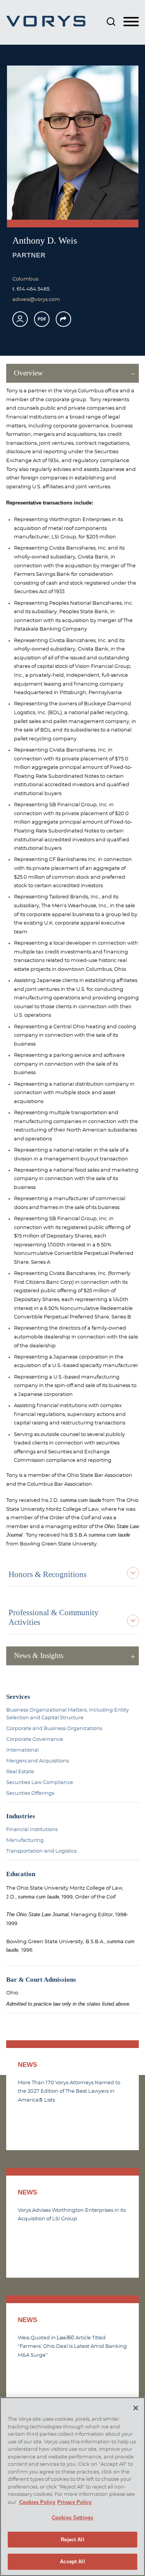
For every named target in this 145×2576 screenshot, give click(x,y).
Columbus (25, 279)
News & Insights (39, 1655)
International (22, 1750)
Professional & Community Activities (54, 1617)
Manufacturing (25, 1840)
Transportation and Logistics (41, 1851)
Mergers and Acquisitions (38, 1761)
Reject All (72, 2540)
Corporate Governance (35, 1739)
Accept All (72, 2562)
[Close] (136, 2408)
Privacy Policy (74, 2502)
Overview (28, 373)
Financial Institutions (32, 1829)
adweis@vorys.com (36, 299)
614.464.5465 (33, 289)
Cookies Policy (37, 2502)
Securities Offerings (30, 1793)
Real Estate (20, 1772)
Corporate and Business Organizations (54, 1729)
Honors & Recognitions (48, 1574)
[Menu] (131, 22)
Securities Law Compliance (40, 1782)
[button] (63, 319)
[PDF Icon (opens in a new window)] (42, 319)
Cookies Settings (72, 2518)
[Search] (111, 22)
